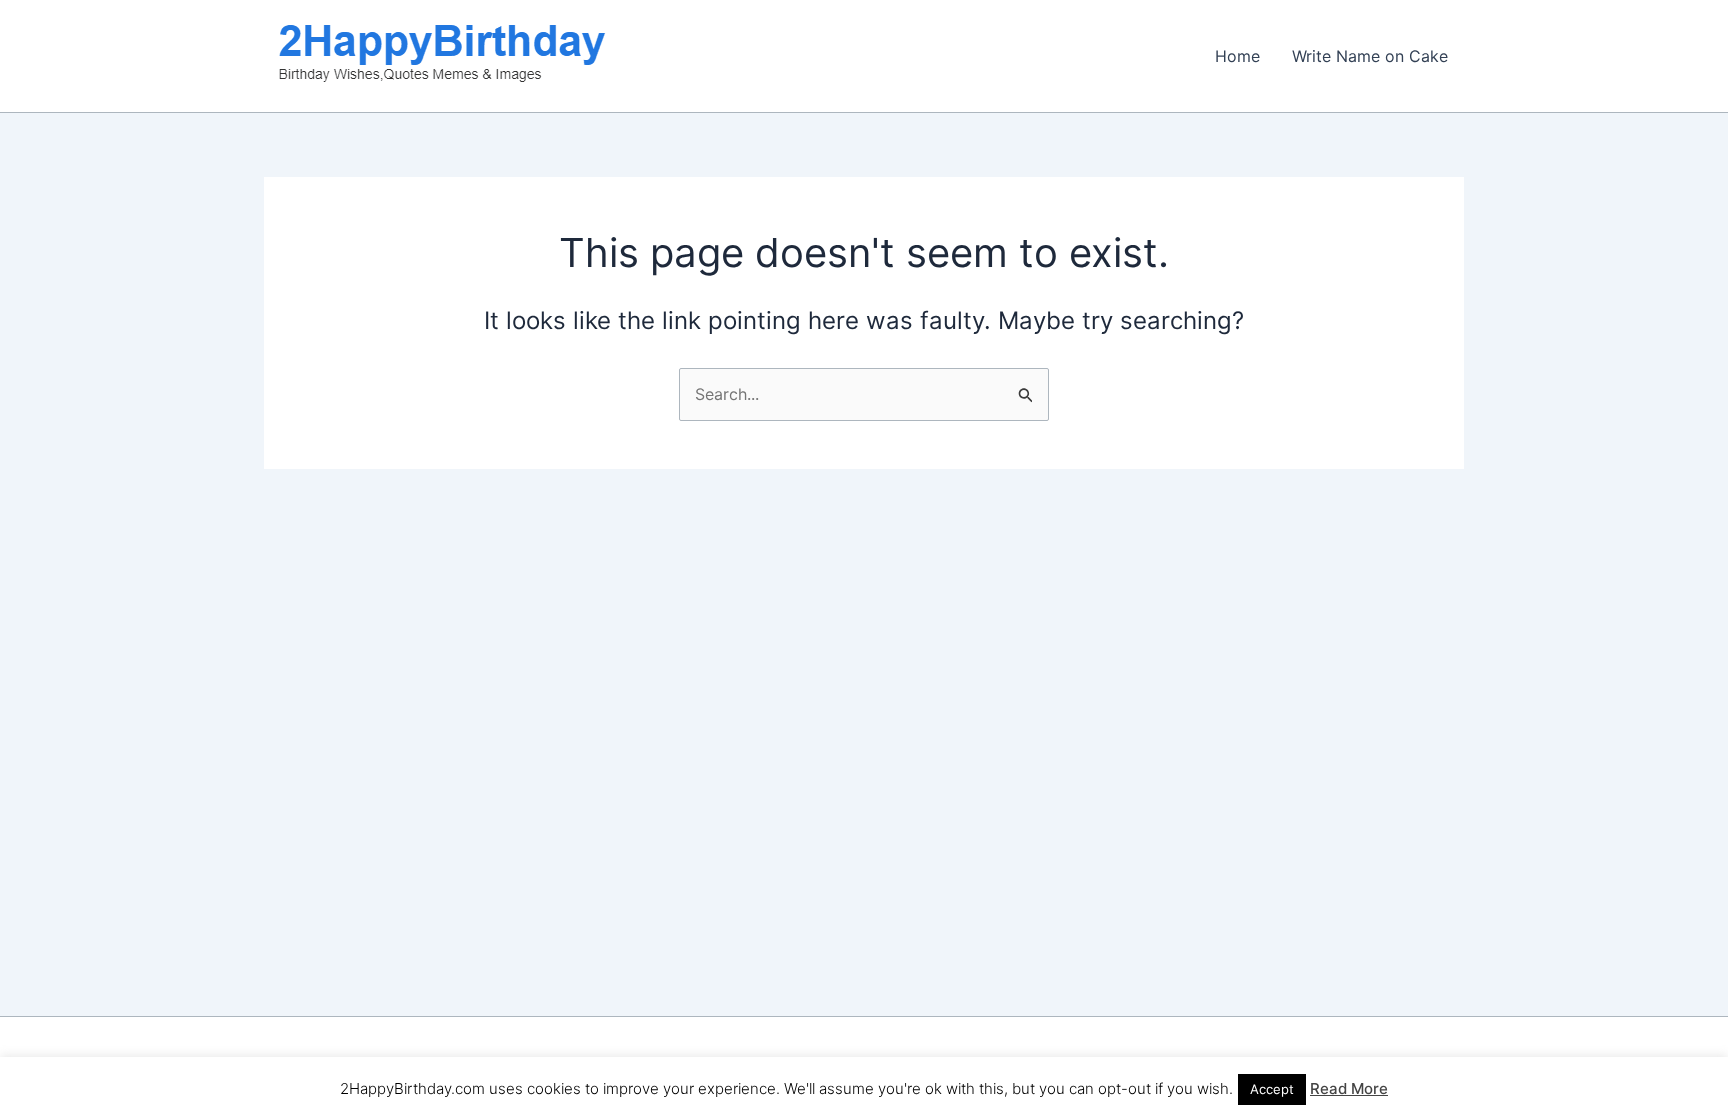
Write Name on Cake (1370, 56)
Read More (1349, 1088)
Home (1237, 56)
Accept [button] (1272, 1089)
